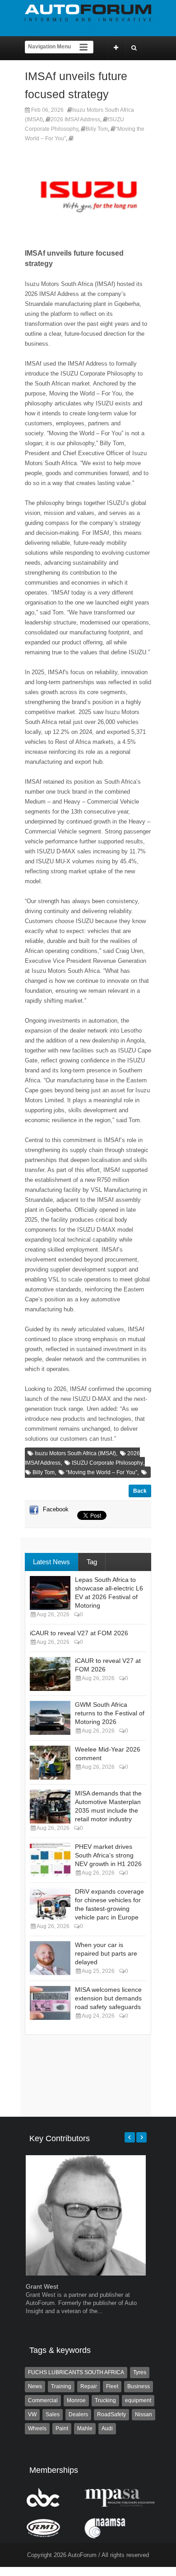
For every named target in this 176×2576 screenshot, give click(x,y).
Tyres (140, 2372)
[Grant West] (86, 2274)
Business (139, 2386)
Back (140, 1491)
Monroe (76, 2400)
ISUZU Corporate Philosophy (107, 1463)
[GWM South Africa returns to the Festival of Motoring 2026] (50, 1718)
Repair (89, 2386)
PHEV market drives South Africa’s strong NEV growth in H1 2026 (108, 1855)
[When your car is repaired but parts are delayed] (50, 1958)
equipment (138, 2400)
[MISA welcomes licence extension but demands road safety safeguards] (50, 2003)
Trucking (105, 2400)
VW (32, 2414)
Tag (92, 1562)
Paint (62, 2428)
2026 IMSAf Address (75, 119)
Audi (107, 2428)
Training (61, 2386)
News (35, 2386)
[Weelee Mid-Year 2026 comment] (50, 1763)
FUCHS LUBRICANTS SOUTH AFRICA (76, 2372)
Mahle (85, 2428)
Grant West (42, 2286)
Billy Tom (97, 129)
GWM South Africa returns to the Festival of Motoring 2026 (110, 1713)
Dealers (78, 2414)
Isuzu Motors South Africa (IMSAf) (75, 1453)
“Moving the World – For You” (102, 1472)
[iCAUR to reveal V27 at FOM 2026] (50, 1674)
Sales (53, 2414)
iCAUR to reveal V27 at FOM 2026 (79, 1633)
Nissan (144, 2414)
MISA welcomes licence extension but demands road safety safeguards (108, 1998)
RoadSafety (111, 2414)
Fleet (112, 2386)
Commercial (43, 2400)
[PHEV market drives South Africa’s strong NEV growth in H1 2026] (50, 1860)
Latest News (51, 1562)
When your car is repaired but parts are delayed (106, 1953)
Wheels (37, 2428)
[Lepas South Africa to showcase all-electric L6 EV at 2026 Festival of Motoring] (50, 1593)
